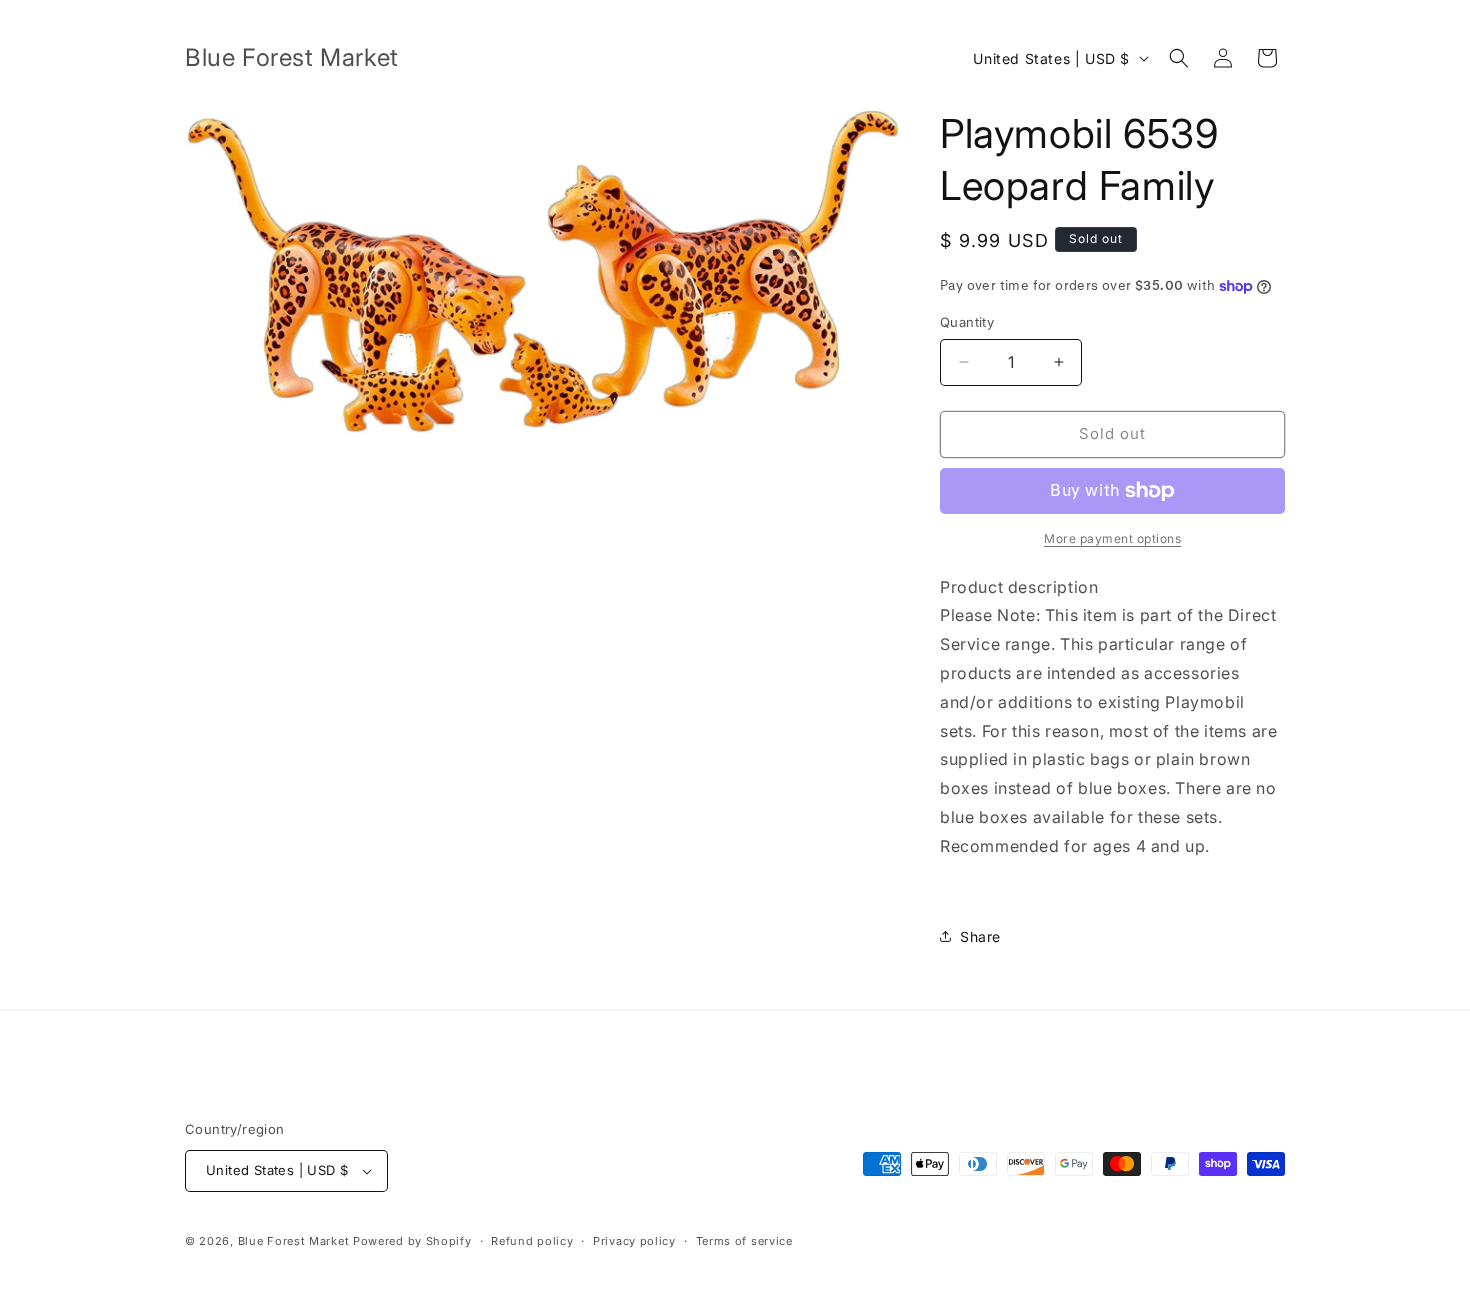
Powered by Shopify (412, 1241)
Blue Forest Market (294, 1241)
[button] (1179, 58)
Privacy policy (634, 1241)
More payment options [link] (1112, 538)
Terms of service (744, 1241)
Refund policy (532, 1241)
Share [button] (980, 936)
